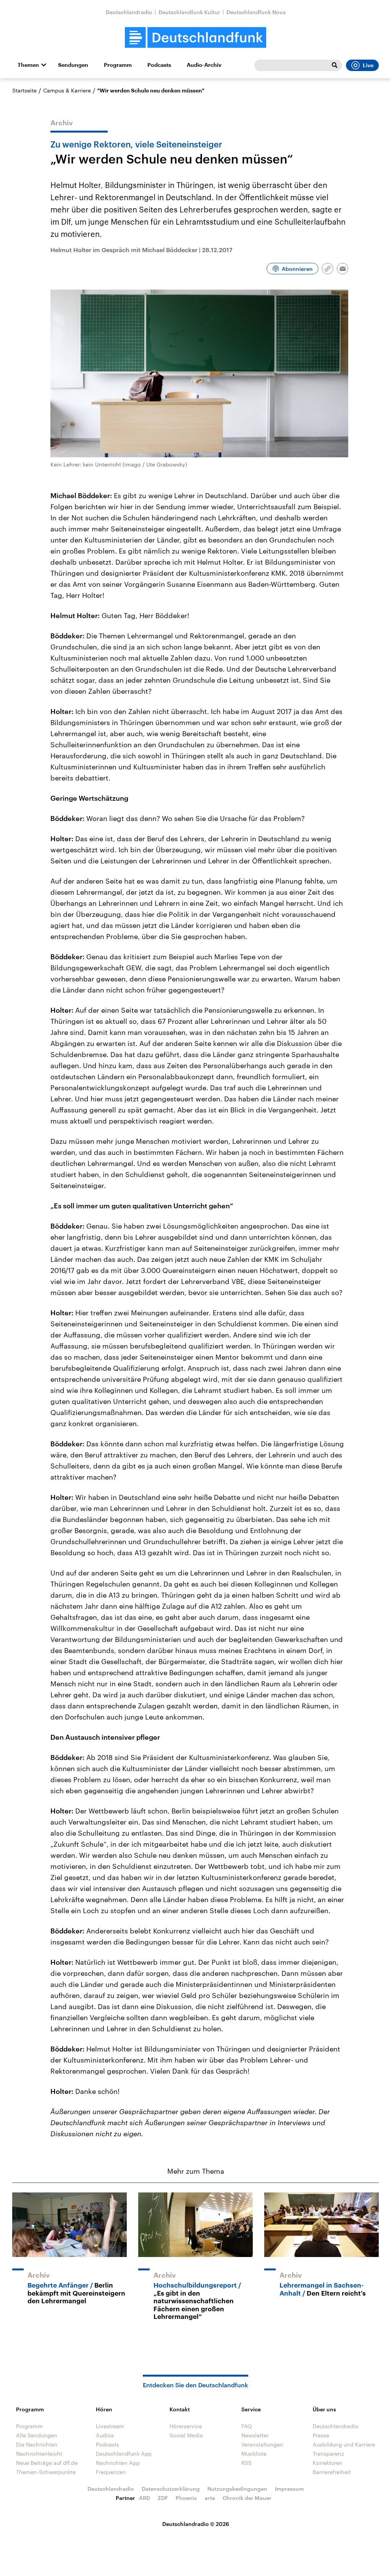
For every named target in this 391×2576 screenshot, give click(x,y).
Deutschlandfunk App (124, 2454)
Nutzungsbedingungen (237, 2489)
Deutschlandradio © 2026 (196, 2524)
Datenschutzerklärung (171, 2489)
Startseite (24, 90)
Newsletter (255, 2435)
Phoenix (186, 2498)
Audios (105, 2435)
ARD (145, 2498)
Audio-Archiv (204, 65)
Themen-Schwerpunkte (46, 2472)
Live (368, 65)
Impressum (289, 2489)
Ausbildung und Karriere (344, 2444)
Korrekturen (328, 2463)
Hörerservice (186, 2426)
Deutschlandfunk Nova (256, 12)
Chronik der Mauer (247, 2498)
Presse (321, 2435)
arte (210, 2498)
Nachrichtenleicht (39, 2454)
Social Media (186, 2435)
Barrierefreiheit (332, 2472)
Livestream (110, 2426)
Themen (28, 65)
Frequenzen (111, 2472)
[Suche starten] (334, 65)
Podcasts (159, 65)
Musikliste (254, 2454)
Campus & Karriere (67, 90)
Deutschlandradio (129, 12)
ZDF (163, 2498)
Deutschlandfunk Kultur (189, 12)
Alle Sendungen (37, 2435)
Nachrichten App (118, 2463)
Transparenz (328, 2454)
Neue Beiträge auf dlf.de (47, 2463)
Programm (118, 65)
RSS (246, 2463)
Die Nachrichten (37, 2444)
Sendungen (73, 65)
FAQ (247, 2426)
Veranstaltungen (262, 2444)
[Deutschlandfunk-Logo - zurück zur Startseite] (195, 38)
